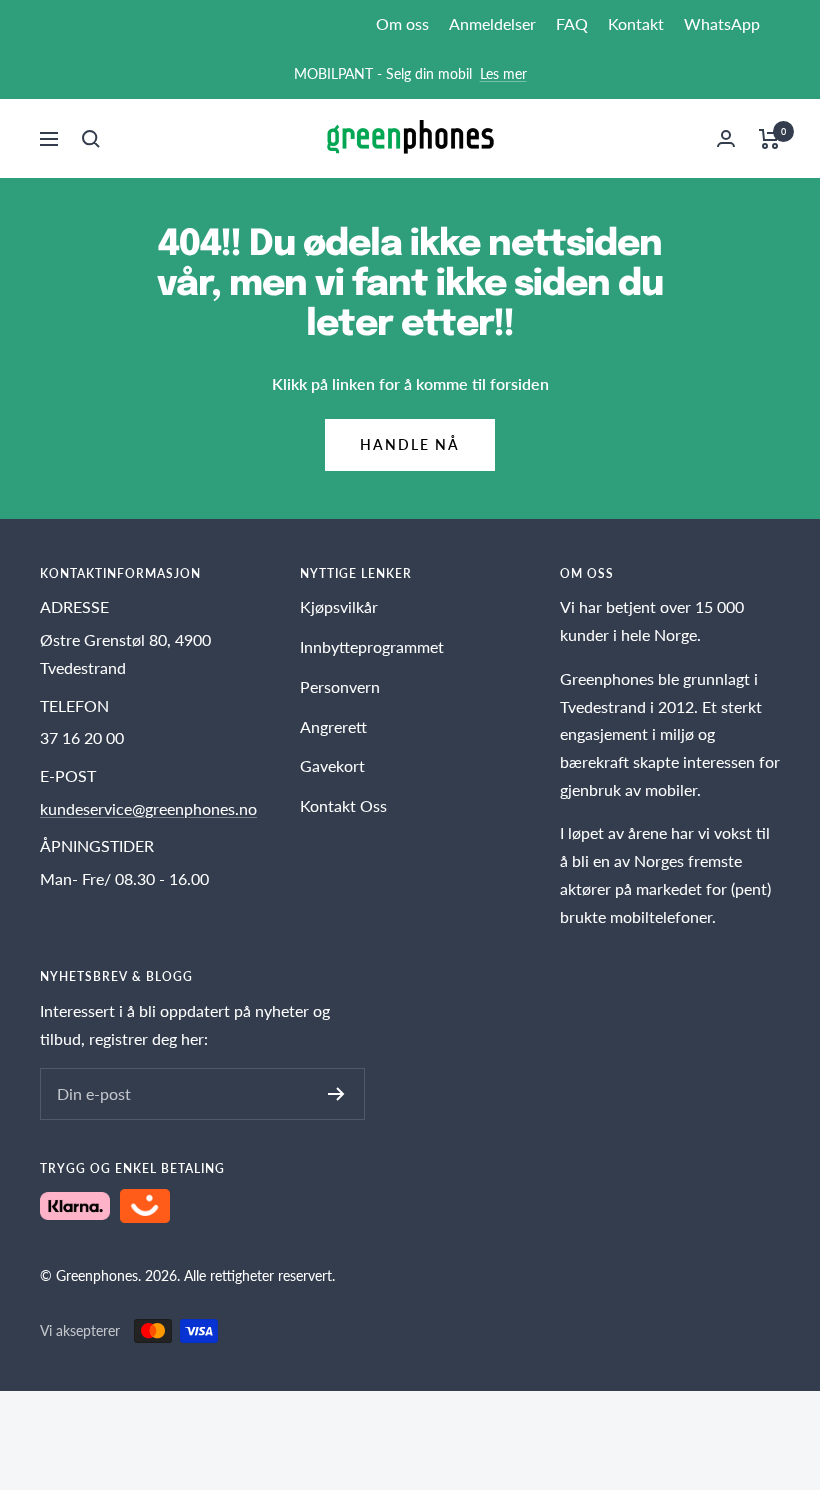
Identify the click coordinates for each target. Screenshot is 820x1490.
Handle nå (410, 444)
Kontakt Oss (343, 805)
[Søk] (91, 139)
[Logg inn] (726, 138)
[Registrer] (336, 1094)
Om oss (402, 23)
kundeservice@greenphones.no (148, 808)
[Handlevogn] (769, 139)
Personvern (340, 686)
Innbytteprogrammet (372, 646)
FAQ (572, 23)
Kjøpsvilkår (339, 606)
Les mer (503, 73)
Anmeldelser (492, 23)
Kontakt (636, 23)
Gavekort (332, 765)
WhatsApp (722, 23)
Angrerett (333, 726)
